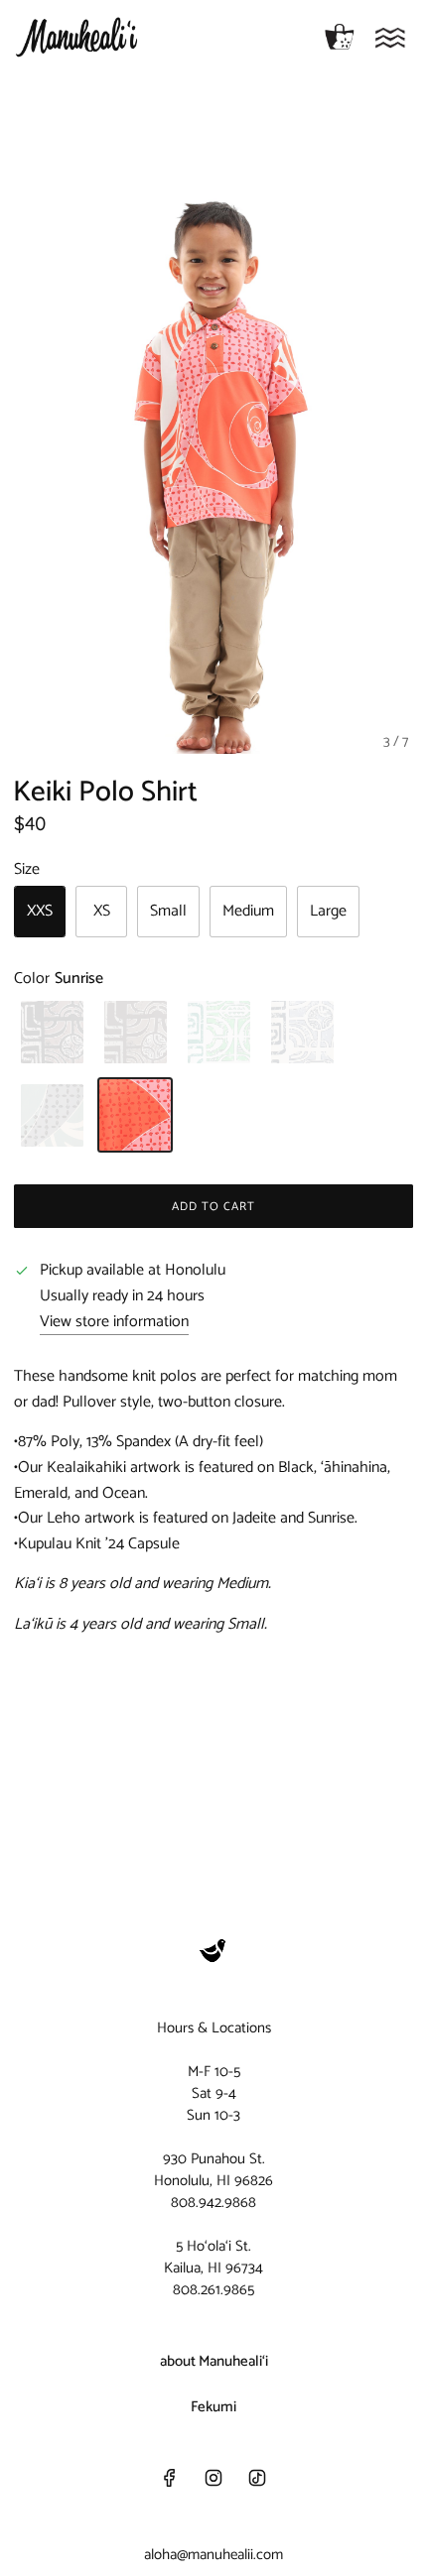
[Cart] (340, 38)
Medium (248, 911)
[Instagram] (213, 2478)
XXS (40, 911)
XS (102, 911)
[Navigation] (390, 38)
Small (168, 911)
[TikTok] (257, 2478)
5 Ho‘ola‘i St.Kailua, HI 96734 (213, 2257)
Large (328, 911)
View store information (114, 1322)
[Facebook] (170, 2478)
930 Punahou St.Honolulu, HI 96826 (213, 2170)
